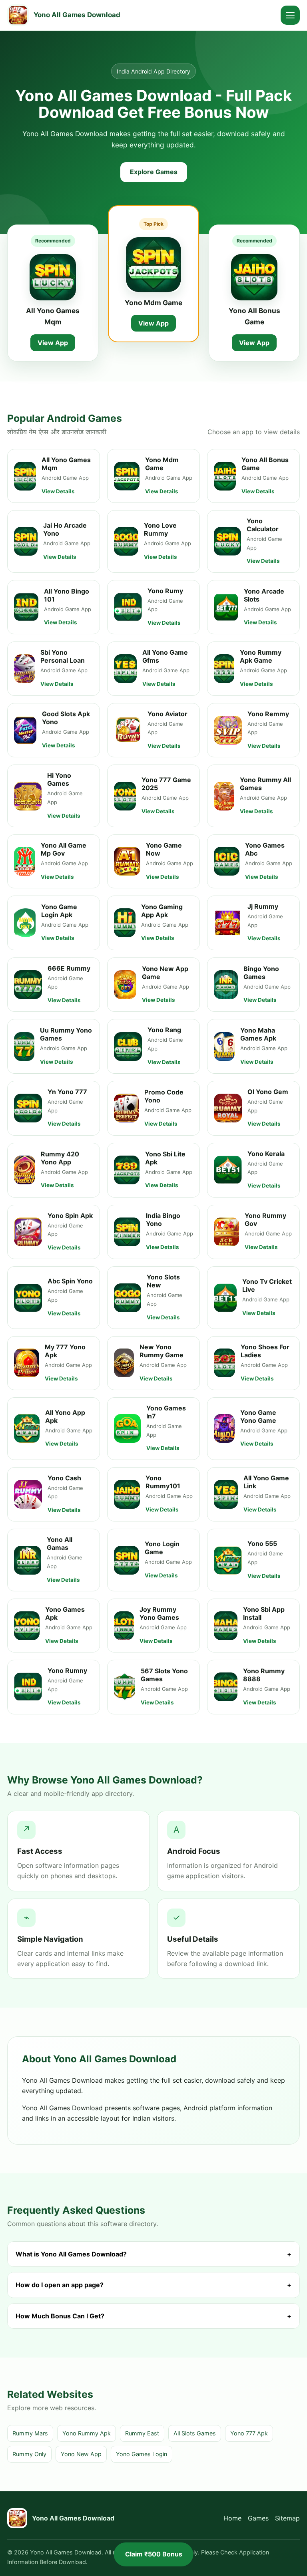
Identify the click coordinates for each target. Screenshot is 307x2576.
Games (258, 2518)
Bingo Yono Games (261, 973)
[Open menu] (290, 15)
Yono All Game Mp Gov (64, 849)
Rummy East (142, 2433)
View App (53, 343)
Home (232, 2518)
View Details (58, 491)
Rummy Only (29, 2454)
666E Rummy (69, 968)
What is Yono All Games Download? (153, 2254)
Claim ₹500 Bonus (154, 2554)
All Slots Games (195, 2433)
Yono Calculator (263, 525)
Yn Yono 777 (67, 1092)
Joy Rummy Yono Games (159, 1613)
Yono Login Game (162, 1548)
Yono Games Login (142, 2454)
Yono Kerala (266, 1154)
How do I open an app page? (153, 2285)
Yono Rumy (165, 591)
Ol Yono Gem (268, 1092)
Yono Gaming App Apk (162, 911)
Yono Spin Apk (70, 1216)
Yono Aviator (167, 714)
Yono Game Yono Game (258, 1416)
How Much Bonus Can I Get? (153, 2316)
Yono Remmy (268, 714)
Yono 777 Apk (249, 2433)
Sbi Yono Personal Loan (63, 656)
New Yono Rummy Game (161, 1351)
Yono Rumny (67, 1670)
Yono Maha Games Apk (258, 1034)
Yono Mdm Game (153, 303)
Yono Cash (64, 1478)
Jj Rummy (263, 906)
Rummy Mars (30, 2433)
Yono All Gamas (60, 1543)
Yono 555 (262, 1543)
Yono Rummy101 (163, 1482)
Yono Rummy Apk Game (261, 656)
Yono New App (81, 2454)
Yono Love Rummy (160, 529)
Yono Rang (164, 1030)
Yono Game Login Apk (59, 911)
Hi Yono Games (59, 779)
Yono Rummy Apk (87, 2433)
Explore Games (154, 172)
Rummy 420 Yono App (60, 1158)
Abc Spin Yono (70, 1281)
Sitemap (287, 2518)
